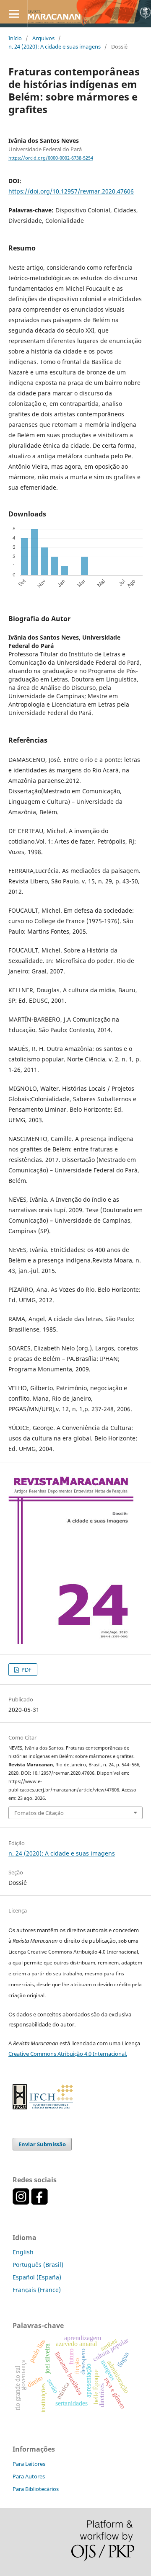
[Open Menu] (14, 14)
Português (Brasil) (38, 2265)
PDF (26, 1670)
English (23, 2252)
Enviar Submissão (42, 2144)
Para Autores (29, 2476)
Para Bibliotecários (36, 2489)
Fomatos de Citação (39, 1813)
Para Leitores (29, 2464)
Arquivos (43, 38)
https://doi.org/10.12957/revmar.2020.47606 (71, 191)
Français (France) (37, 2290)
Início (15, 38)
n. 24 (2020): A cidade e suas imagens (55, 46)
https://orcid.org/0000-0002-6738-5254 (51, 158)
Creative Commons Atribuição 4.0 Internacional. (68, 2054)
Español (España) (37, 2277)
